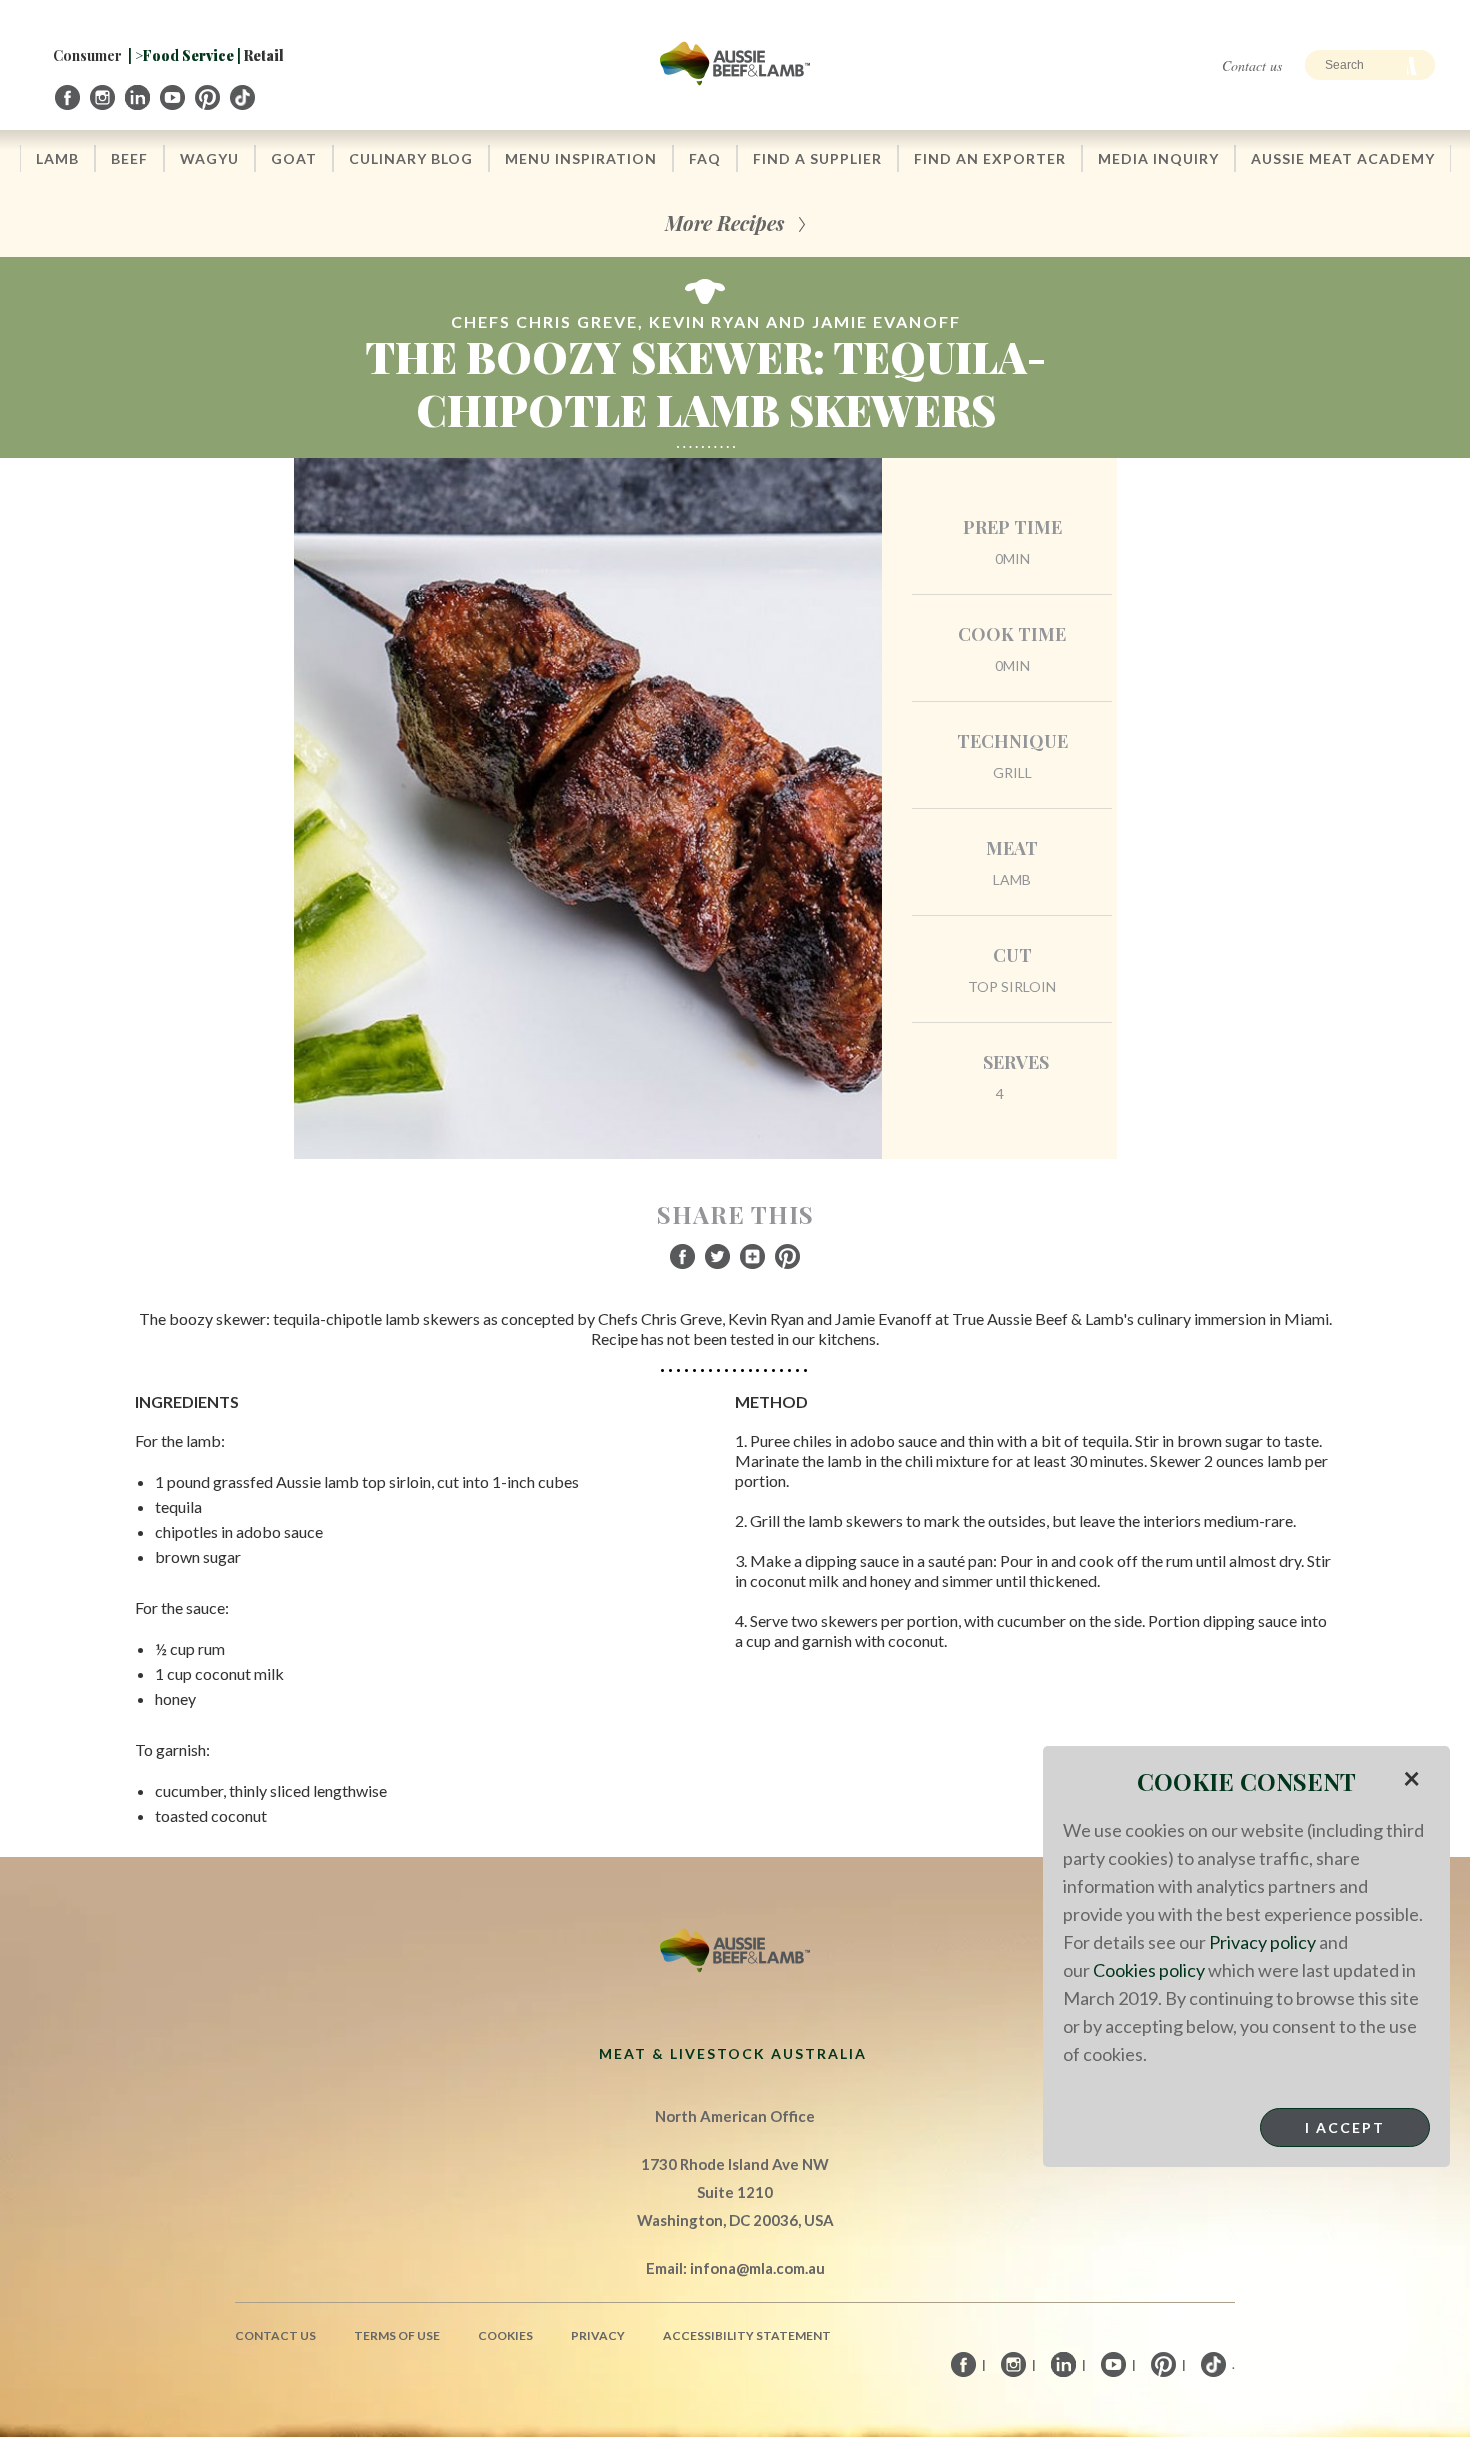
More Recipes (724, 222)
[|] (69, 97)
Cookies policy (1149, 1970)
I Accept (1345, 2127)
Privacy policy (1262, 1942)
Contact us (1252, 65)
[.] (244, 97)
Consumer (87, 55)
